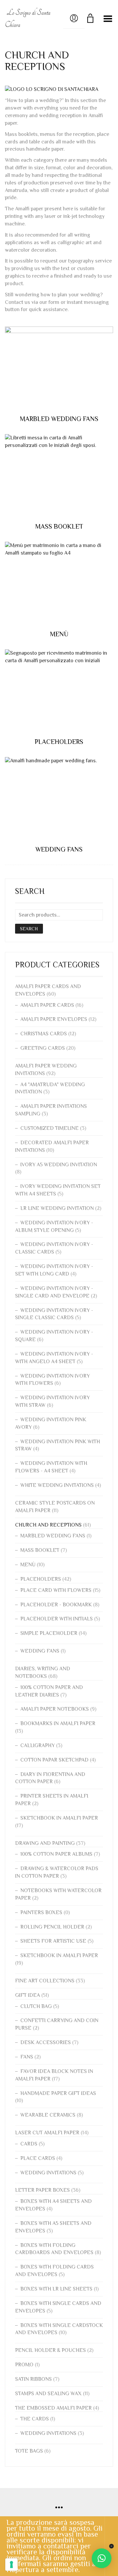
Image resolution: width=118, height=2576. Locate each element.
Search (29, 929)
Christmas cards (44, 1034)
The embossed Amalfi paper (53, 2408)
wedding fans (40, 1651)
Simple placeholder (49, 1633)
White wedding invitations (57, 1485)
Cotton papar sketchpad (54, 1760)
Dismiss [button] (111, 2546)
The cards (35, 2419)
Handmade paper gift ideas (58, 2093)
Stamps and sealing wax (48, 2394)
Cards (29, 2144)
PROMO (24, 2365)
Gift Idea (28, 1995)
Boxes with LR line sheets (56, 2289)
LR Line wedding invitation (57, 1208)
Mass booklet (40, 1550)
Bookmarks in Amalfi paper (58, 1723)
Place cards (38, 2158)
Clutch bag (36, 2006)
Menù (28, 1565)
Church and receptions (48, 1525)
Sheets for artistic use (53, 1941)
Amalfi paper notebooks (55, 1709)
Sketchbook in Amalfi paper (59, 1818)
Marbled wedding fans (53, 1536)
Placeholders (41, 1579)
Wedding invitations (48, 2173)
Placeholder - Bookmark (56, 1605)
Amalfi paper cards (47, 1005)
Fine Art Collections (45, 1981)
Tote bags (29, 2451)
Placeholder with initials (57, 1619)
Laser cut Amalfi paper (47, 2133)
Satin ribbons (33, 2379)
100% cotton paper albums (56, 1854)
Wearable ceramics (48, 2115)
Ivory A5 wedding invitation (59, 1165)
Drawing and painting (45, 1843)
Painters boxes (41, 1912)
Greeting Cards (43, 1048)
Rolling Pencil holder (52, 1927)
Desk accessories (46, 2042)
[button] (102, 2558)
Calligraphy (38, 1745)
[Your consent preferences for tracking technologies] (11, 2565)
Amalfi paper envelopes (54, 1019)
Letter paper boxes (42, 2190)
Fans (27, 2057)
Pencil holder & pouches (50, 2350)
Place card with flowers (56, 1590)
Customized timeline (49, 1128)
